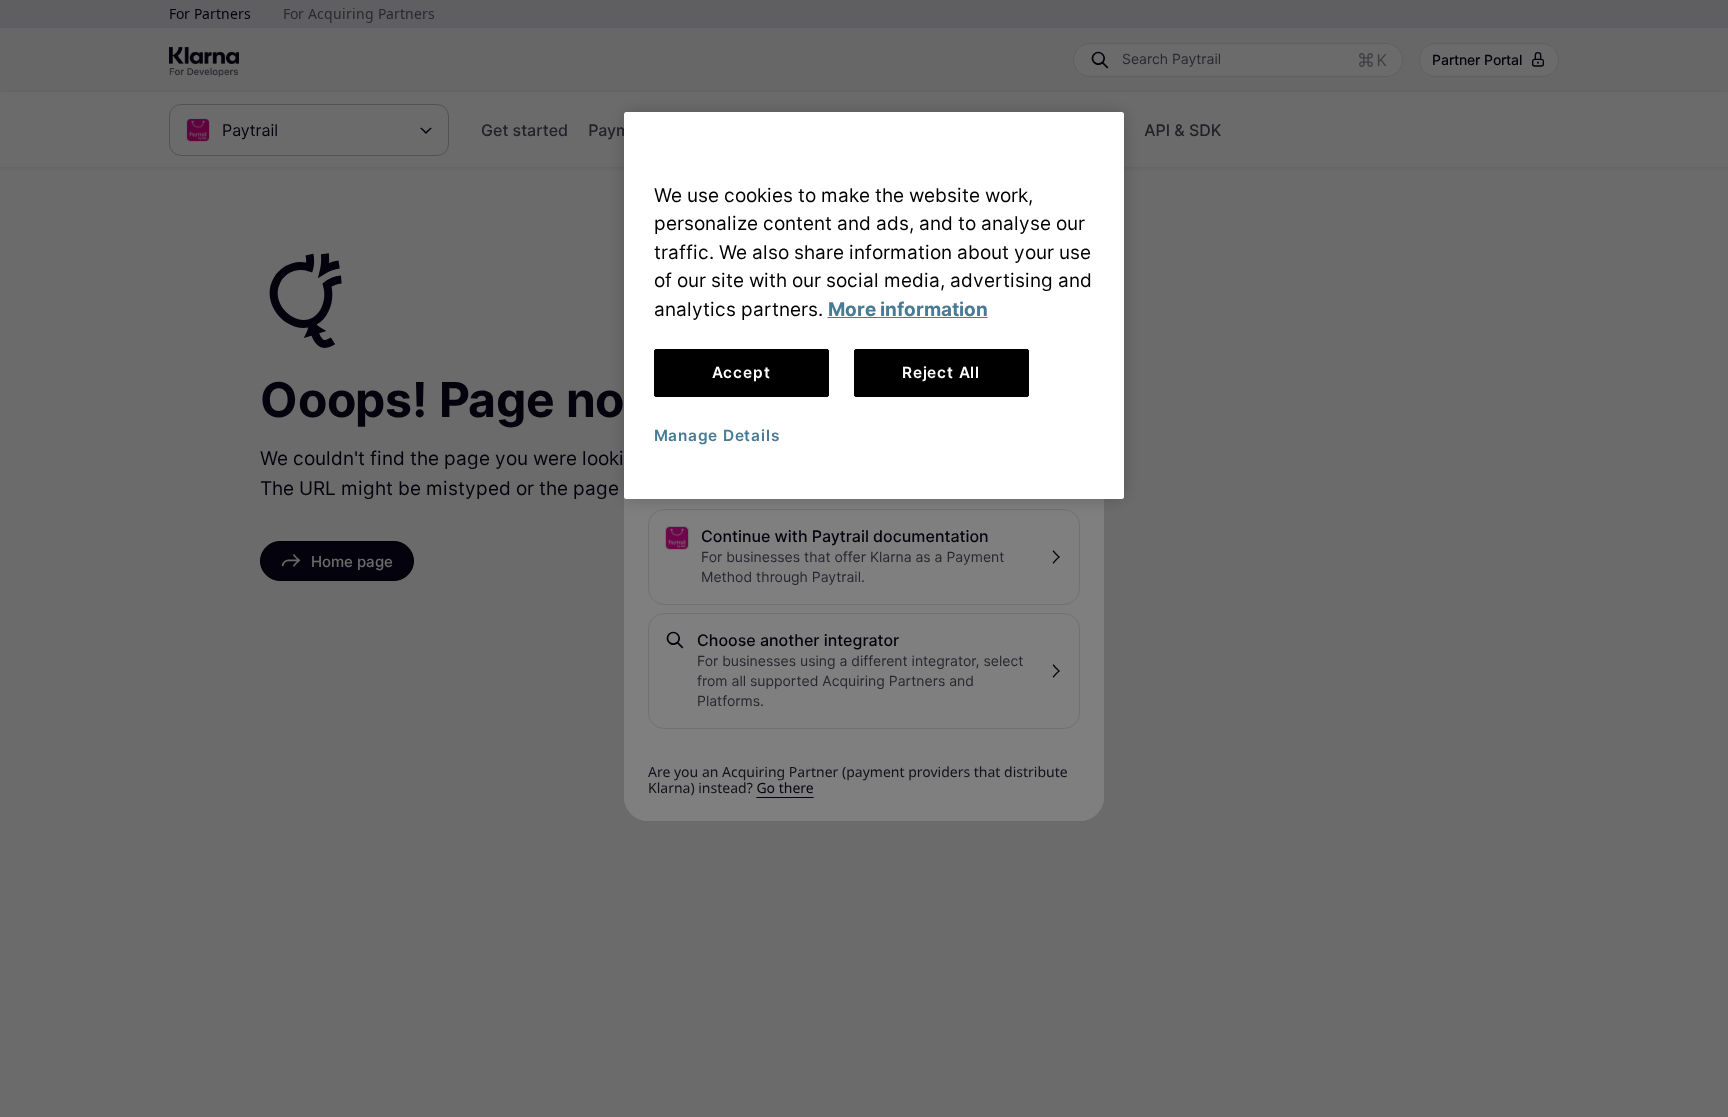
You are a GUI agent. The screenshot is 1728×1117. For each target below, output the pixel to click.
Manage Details (717, 435)
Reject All (941, 372)
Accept (741, 372)
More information (908, 309)
